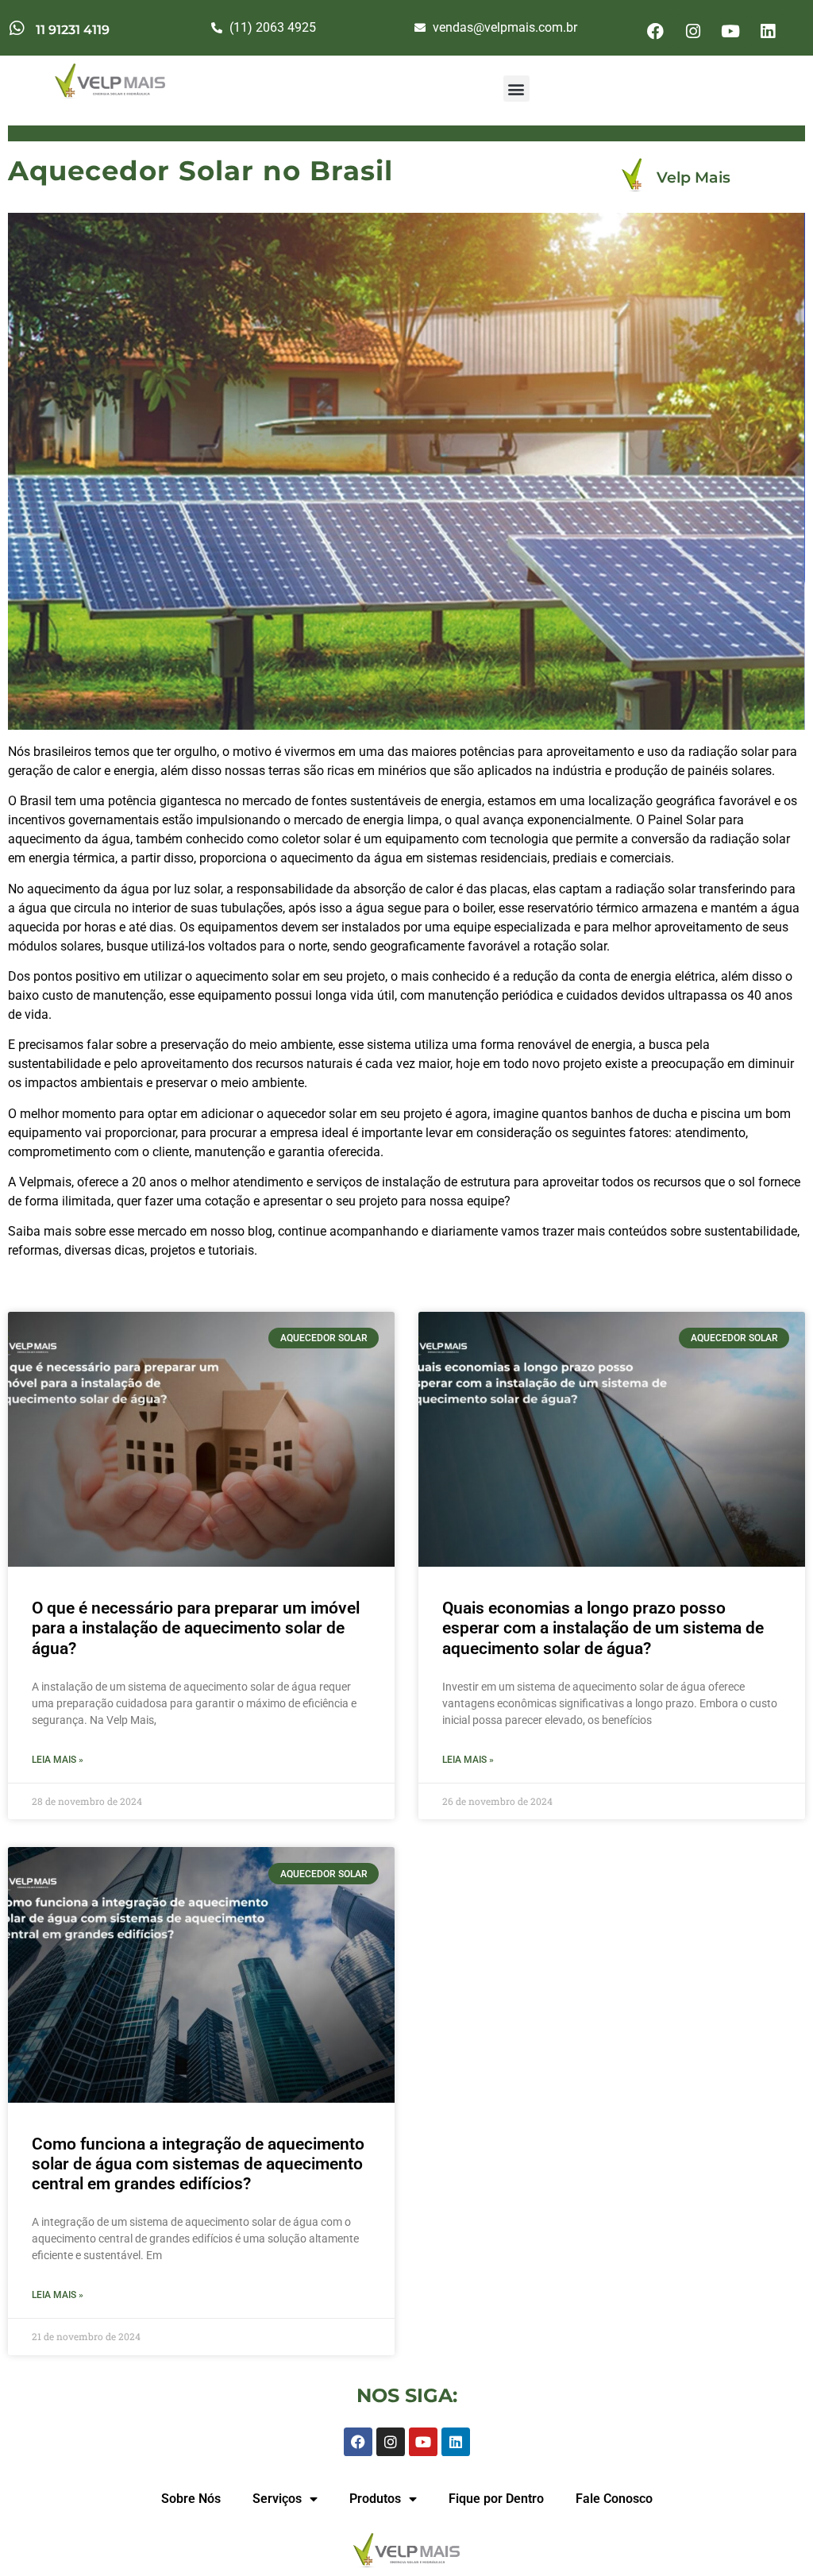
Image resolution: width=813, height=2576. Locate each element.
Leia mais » (58, 1760)
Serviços (277, 2499)
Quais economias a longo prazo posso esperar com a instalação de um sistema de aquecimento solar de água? (603, 1628)
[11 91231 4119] (16, 28)
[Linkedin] (768, 31)
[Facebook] (656, 31)
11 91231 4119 (73, 30)
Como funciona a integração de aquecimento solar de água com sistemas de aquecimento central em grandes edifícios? (198, 2164)
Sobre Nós (191, 2499)
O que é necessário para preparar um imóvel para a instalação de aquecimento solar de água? (196, 1628)
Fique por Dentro (496, 2499)
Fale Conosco (614, 2499)
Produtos (375, 2499)
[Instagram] (693, 31)
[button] (516, 89)
